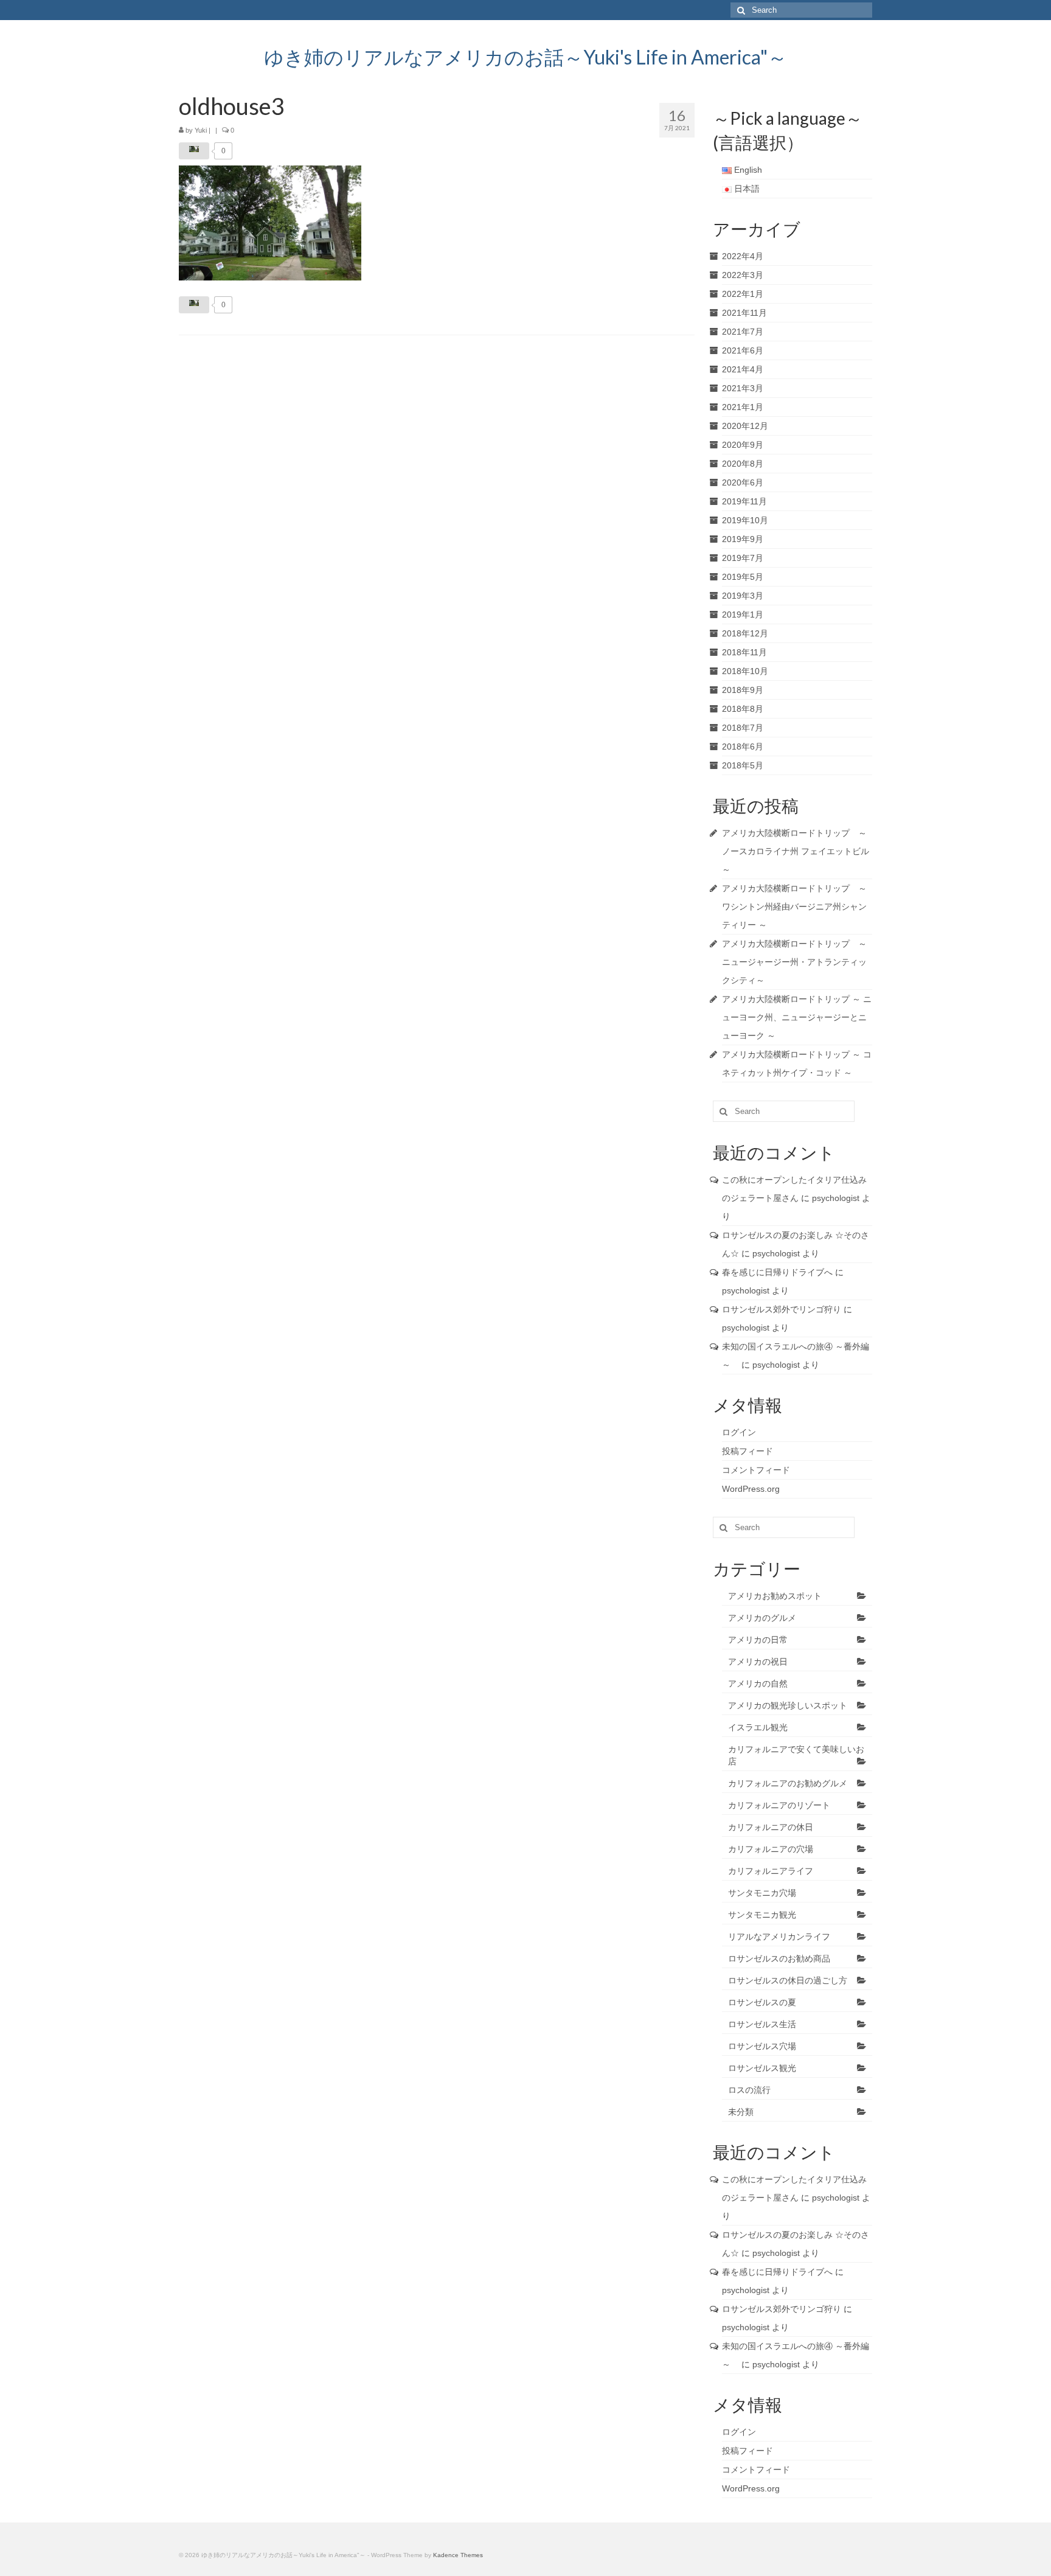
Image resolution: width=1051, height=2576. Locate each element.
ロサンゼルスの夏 (762, 2002)
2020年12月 (745, 426)
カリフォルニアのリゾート (779, 1805)
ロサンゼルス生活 (762, 2024)
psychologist (836, 1198)
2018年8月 (743, 709)
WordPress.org (751, 1489)
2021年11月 (744, 313)
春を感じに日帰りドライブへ (777, 1272)
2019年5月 (743, 577)
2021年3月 (743, 388)
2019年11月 (744, 501)
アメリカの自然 (758, 1683)
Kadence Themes (458, 2555)
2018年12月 (745, 633)
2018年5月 (743, 765)
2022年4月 (743, 256)
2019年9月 (743, 539)
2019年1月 (743, 614)
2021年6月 (743, 350)
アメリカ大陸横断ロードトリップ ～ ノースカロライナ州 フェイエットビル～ (796, 851)
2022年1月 (743, 294)
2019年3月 (743, 596)
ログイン (739, 1432)
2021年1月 (743, 407)
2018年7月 (743, 728)
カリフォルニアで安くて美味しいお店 (796, 1755)
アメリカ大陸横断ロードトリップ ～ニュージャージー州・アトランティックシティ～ (794, 962)
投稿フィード (747, 1451)
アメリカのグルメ (762, 1618)
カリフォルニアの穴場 (771, 1849)
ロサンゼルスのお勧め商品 (779, 1958)
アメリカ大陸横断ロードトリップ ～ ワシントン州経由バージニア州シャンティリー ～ (794, 907)
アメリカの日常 (758, 1640)
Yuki (201, 130)
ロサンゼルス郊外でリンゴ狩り (782, 1309)
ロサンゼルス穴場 (762, 2046)
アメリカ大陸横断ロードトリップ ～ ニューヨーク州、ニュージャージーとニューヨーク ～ (797, 1017)
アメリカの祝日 (758, 1662)
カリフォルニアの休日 (771, 1827)
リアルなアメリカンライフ (779, 1937)
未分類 (741, 2112)
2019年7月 (743, 558)
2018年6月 (743, 747)
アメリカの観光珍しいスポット (788, 1705)
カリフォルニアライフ (771, 1871)
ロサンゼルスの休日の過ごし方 (788, 1980)
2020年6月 (743, 482)
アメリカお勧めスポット (775, 1596)
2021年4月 (743, 369)
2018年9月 (743, 690)
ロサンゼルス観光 (762, 2068)
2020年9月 (743, 445)
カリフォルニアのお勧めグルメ (788, 1783)
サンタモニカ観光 (762, 1915)
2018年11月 (744, 652)
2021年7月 (743, 332)
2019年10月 (745, 520)
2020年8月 (743, 464)
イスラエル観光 (758, 1727)
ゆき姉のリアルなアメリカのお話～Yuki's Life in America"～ (525, 57)
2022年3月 (743, 275)
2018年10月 (745, 671)
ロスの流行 (749, 2090)
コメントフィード (756, 1470)
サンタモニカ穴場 (762, 1893)
